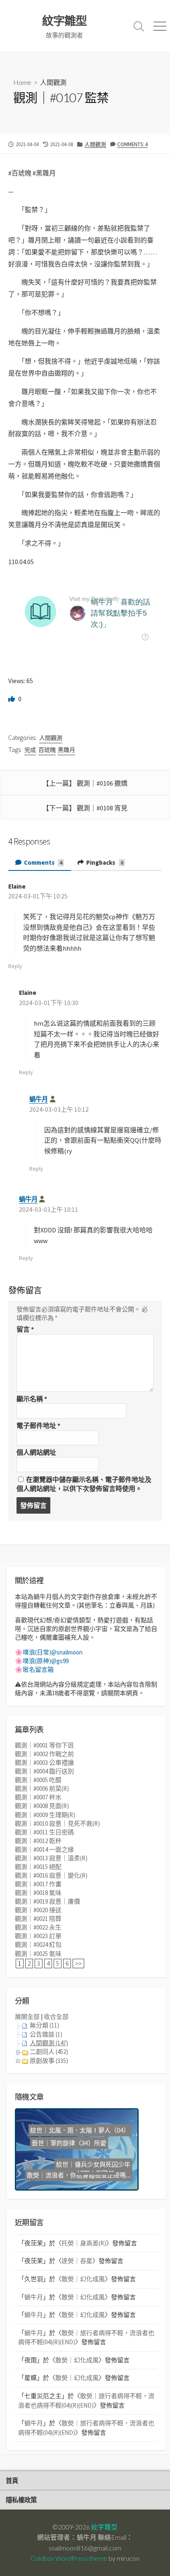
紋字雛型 (104, 2527)
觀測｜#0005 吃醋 (38, 1780)
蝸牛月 (39, 1099)
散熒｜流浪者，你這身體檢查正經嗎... (79, 2175)
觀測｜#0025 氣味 (38, 1954)
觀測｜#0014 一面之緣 (44, 1849)
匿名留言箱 (38, 1669)
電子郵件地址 (38, 1426)
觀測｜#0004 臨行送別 (44, 1771)
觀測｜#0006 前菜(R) (42, 1788)
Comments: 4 (132, 144)
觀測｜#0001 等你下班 (44, 1745)
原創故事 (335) (49, 2061)
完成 (30, 750)
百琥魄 (47, 750)
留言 (25, 1329)
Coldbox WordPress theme (69, 2558)
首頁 (12, 2480)
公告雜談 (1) (46, 2034)
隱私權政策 (21, 2500)
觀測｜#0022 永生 (38, 1927)
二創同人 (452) (49, 2052)
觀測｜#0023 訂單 (38, 1936)
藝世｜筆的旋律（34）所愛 (69, 2160)
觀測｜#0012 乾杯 (38, 1841)
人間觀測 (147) (49, 2043)
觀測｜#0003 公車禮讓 (44, 1763)
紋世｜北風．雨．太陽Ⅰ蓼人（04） (83, 2128)
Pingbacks (104, 862)
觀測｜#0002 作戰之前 (44, 1754)
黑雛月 (66, 750)
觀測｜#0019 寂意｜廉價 (47, 1901)
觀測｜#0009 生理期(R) (45, 1815)
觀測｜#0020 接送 (38, 1910)
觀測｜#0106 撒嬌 (102, 783)
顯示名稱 (32, 1399)
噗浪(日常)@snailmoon (53, 1652)
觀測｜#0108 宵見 (102, 808)
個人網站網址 (36, 1452)
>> (78, 1963)
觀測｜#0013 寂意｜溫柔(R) (51, 1858)
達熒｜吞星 (77, 2261)
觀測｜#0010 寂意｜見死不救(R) (57, 1823)
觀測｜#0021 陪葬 (38, 1919)
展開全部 (27, 2017)
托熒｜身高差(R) (84, 2243)
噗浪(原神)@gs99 (46, 1661)
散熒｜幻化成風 (83, 2279)
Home (22, 82)
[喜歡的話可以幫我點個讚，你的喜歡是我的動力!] (12, 699)
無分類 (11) (44, 2025)
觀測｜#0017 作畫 (38, 1884)
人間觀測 (53, 82)
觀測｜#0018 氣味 (38, 1893)
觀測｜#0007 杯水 (38, 1797)
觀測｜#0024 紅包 (38, 1945)
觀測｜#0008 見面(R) (42, 1806)
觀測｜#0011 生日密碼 (44, 1832)
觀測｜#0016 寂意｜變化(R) (51, 1875)
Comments (43, 862)
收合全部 (56, 2017)
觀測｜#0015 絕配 (38, 1867)
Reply (15, 966)
